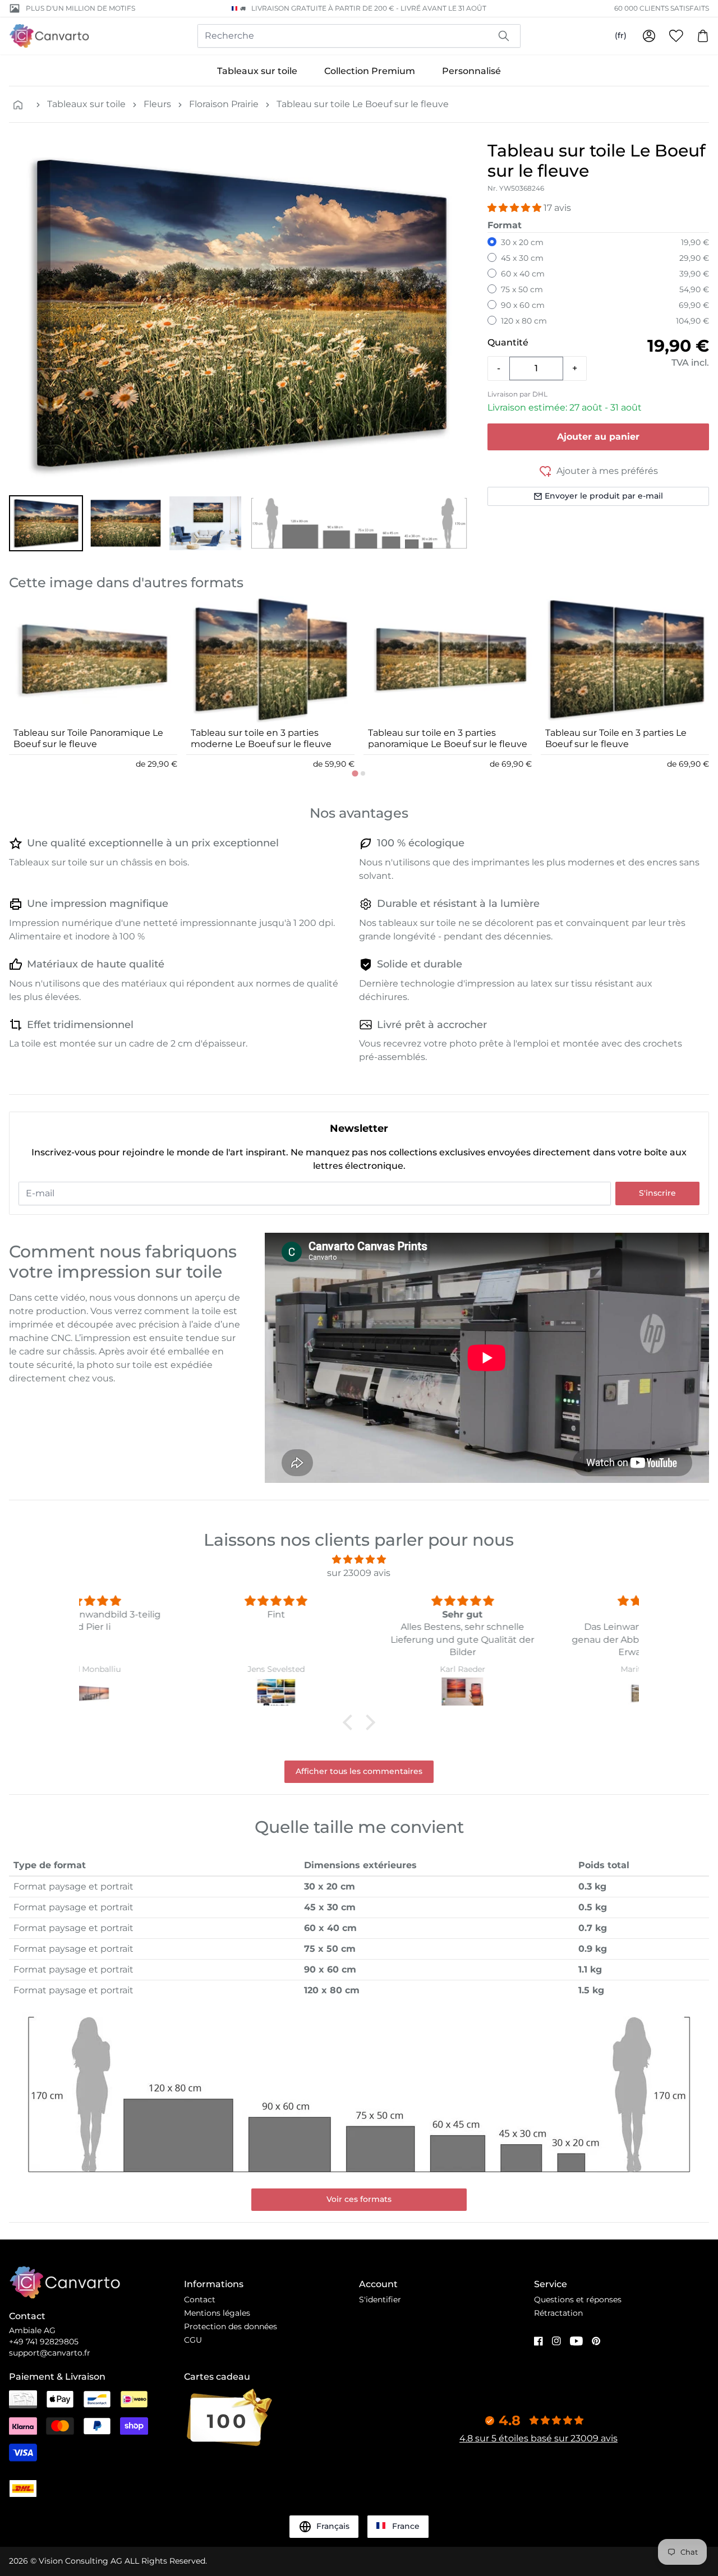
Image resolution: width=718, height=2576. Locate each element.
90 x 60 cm (523, 305)
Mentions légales (217, 2313)
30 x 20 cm (522, 242)
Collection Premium (370, 71)
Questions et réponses (578, 2299)
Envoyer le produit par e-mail (604, 496)
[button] (46, 523)
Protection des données (231, 2326)
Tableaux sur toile (257, 71)
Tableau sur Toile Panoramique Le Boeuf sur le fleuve (88, 738)
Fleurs (157, 104)
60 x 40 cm (523, 274)
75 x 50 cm (522, 289)
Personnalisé (471, 71)
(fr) (621, 35)
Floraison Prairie (224, 104)
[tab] (355, 773)
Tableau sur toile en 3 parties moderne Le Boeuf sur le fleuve (261, 738)
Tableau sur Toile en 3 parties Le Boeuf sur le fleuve (616, 738)
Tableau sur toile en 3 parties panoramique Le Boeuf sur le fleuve (448, 738)
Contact (200, 2299)
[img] (359, 1559)
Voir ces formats (359, 2199)
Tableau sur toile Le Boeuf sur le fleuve (363, 104)
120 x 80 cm (524, 321)
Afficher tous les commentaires (359, 1771)
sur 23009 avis (359, 1573)
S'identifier (380, 2299)
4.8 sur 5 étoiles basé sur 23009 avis (538, 2438)
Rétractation (558, 2313)
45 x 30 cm (522, 258)
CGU (193, 2340)
